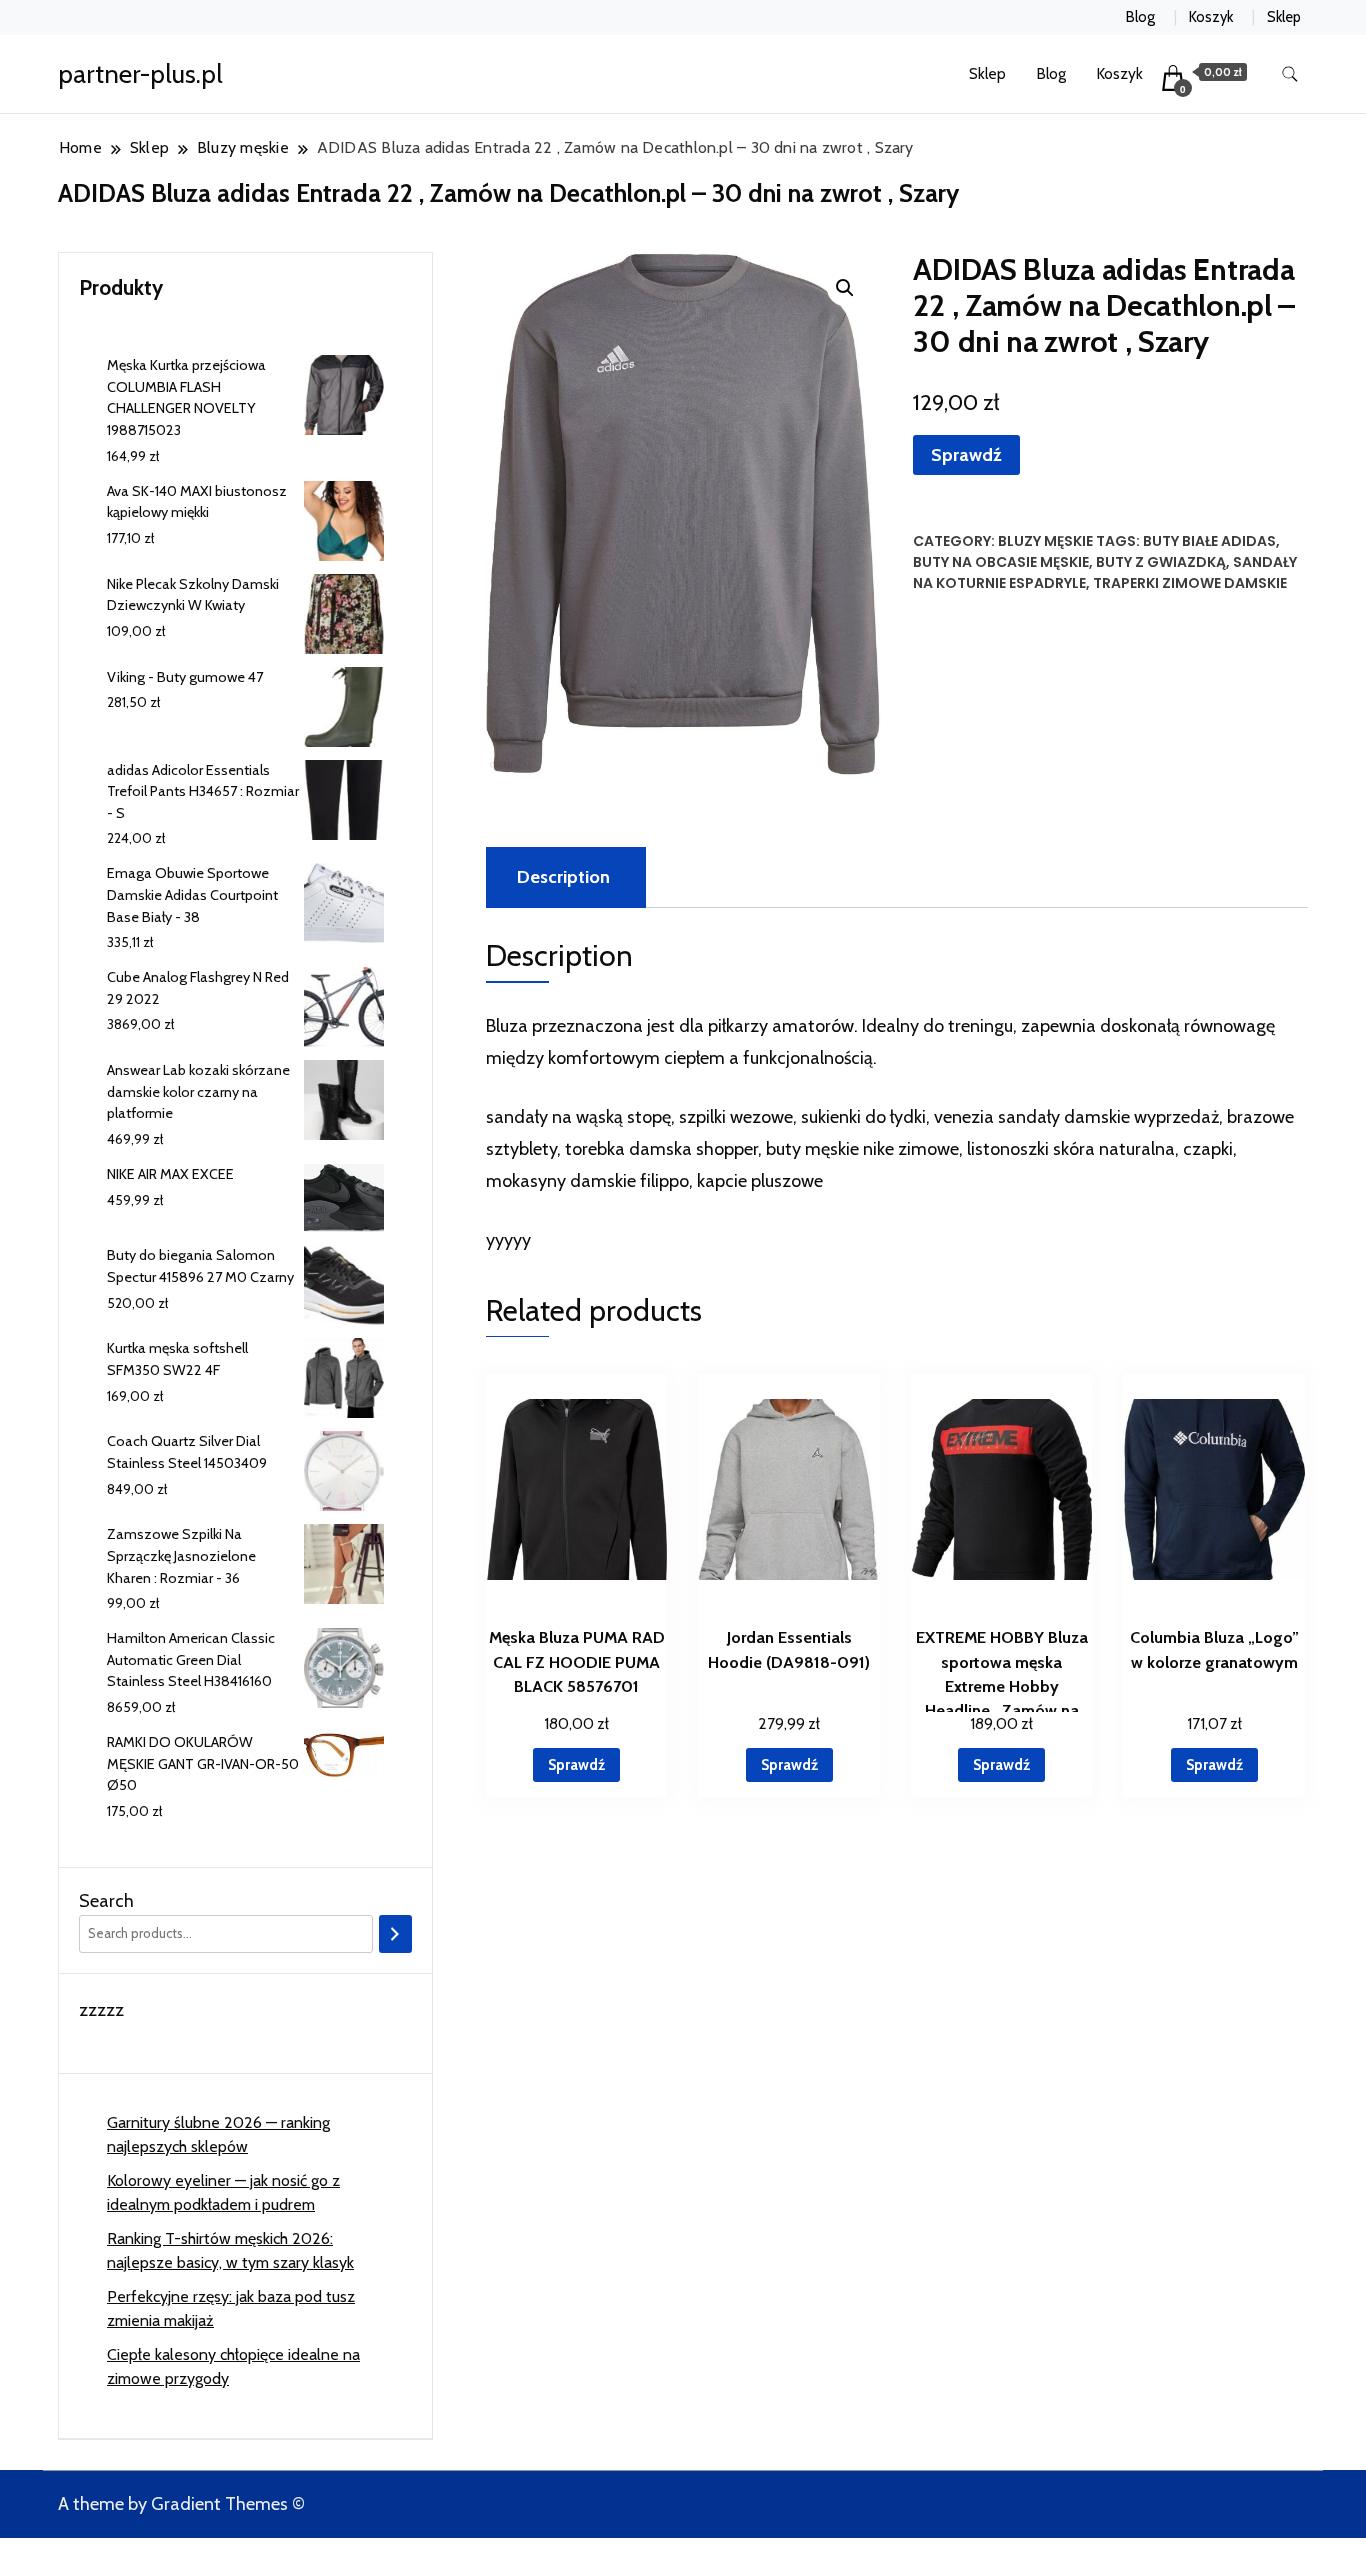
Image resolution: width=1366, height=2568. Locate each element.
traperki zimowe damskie (1190, 583)
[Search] (395, 1934)
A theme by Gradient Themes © (181, 2504)
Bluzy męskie (1045, 541)
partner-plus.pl (140, 74)
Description (563, 877)
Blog (1140, 17)
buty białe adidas (1209, 541)
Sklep (1284, 17)
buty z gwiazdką (1161, 562)
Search (106, 1901)
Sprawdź (966, 455)
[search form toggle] (1290, 74)
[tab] (563, 877)
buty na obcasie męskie (1001, 562)
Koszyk (1211, 17)
